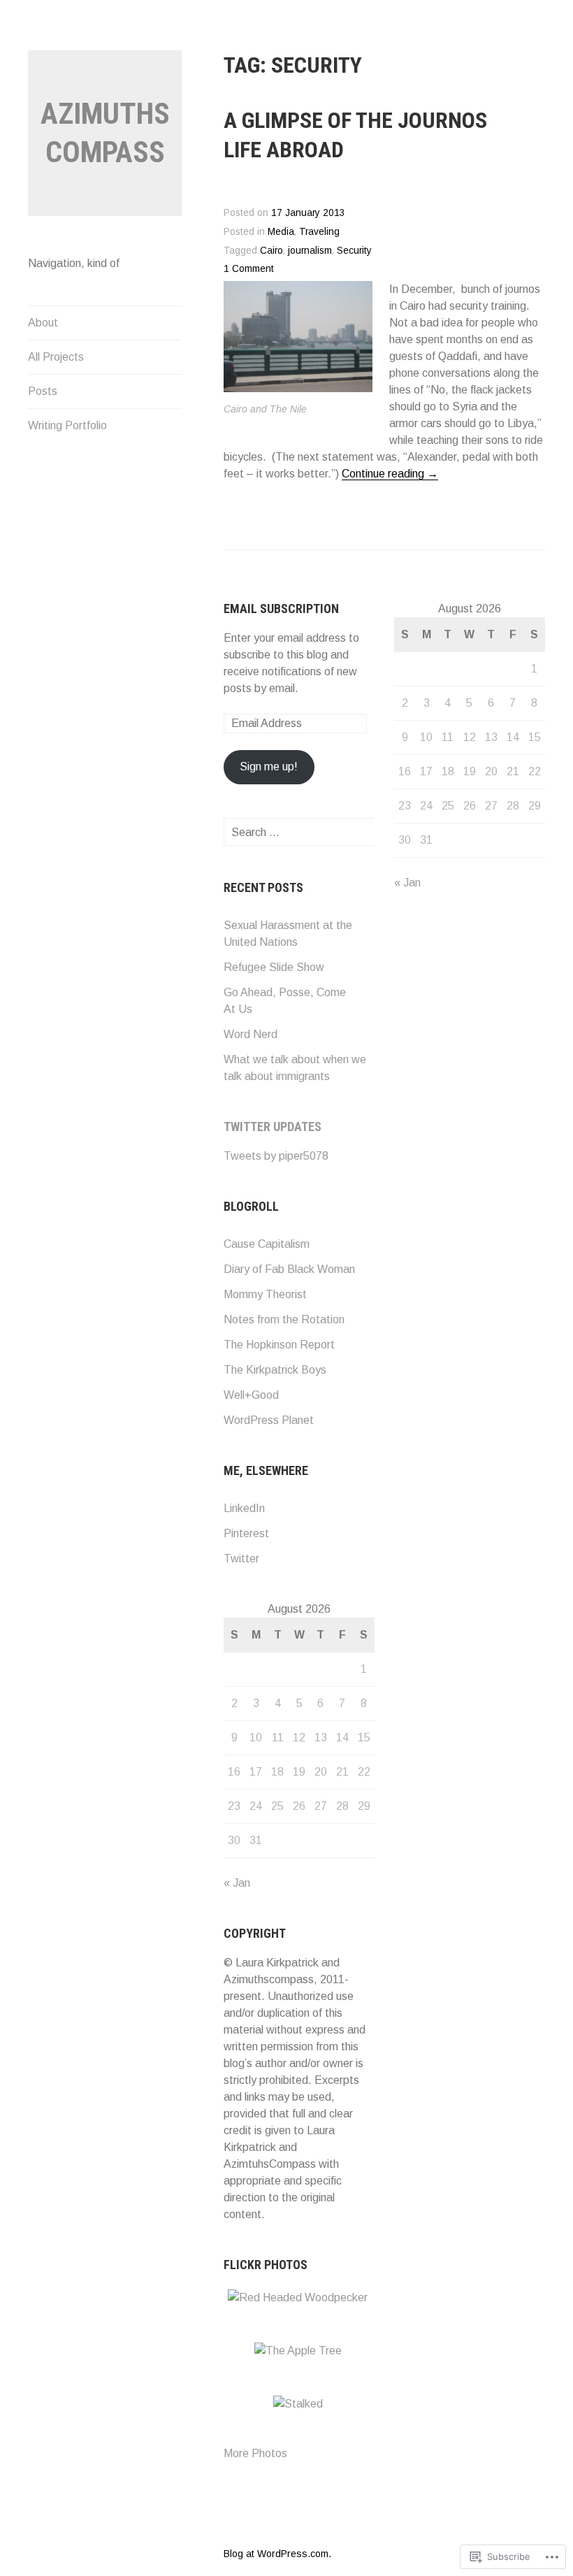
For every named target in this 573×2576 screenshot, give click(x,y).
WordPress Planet (269, 1420)
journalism (310, 251)
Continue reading (390, 474)
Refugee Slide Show (274, 967)
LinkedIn (244, 1508)
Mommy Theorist (265, 1294)
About (43, 323)
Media (281, 232)
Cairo (271, 251)
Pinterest (246, 1533)
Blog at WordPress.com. (277, 2554)
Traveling (319, 232)
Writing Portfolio (67, 425)
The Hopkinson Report (279, 1345)
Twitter (241, 1559)
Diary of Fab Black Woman (289, 1269)
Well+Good (251, 1395)
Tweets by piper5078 (276, 1156)
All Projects (56, 357)
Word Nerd (251, 1034)
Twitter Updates (273, 1127)
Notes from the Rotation (284, 1319)
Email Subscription (281, 609)
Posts (43, 391)
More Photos (255, 2453)
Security (354, 251)
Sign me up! (269, 767)
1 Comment (249, 269)
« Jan (237, 1883)
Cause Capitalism (267, 1244)
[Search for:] (312, 832)
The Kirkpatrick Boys (275, 1370)
